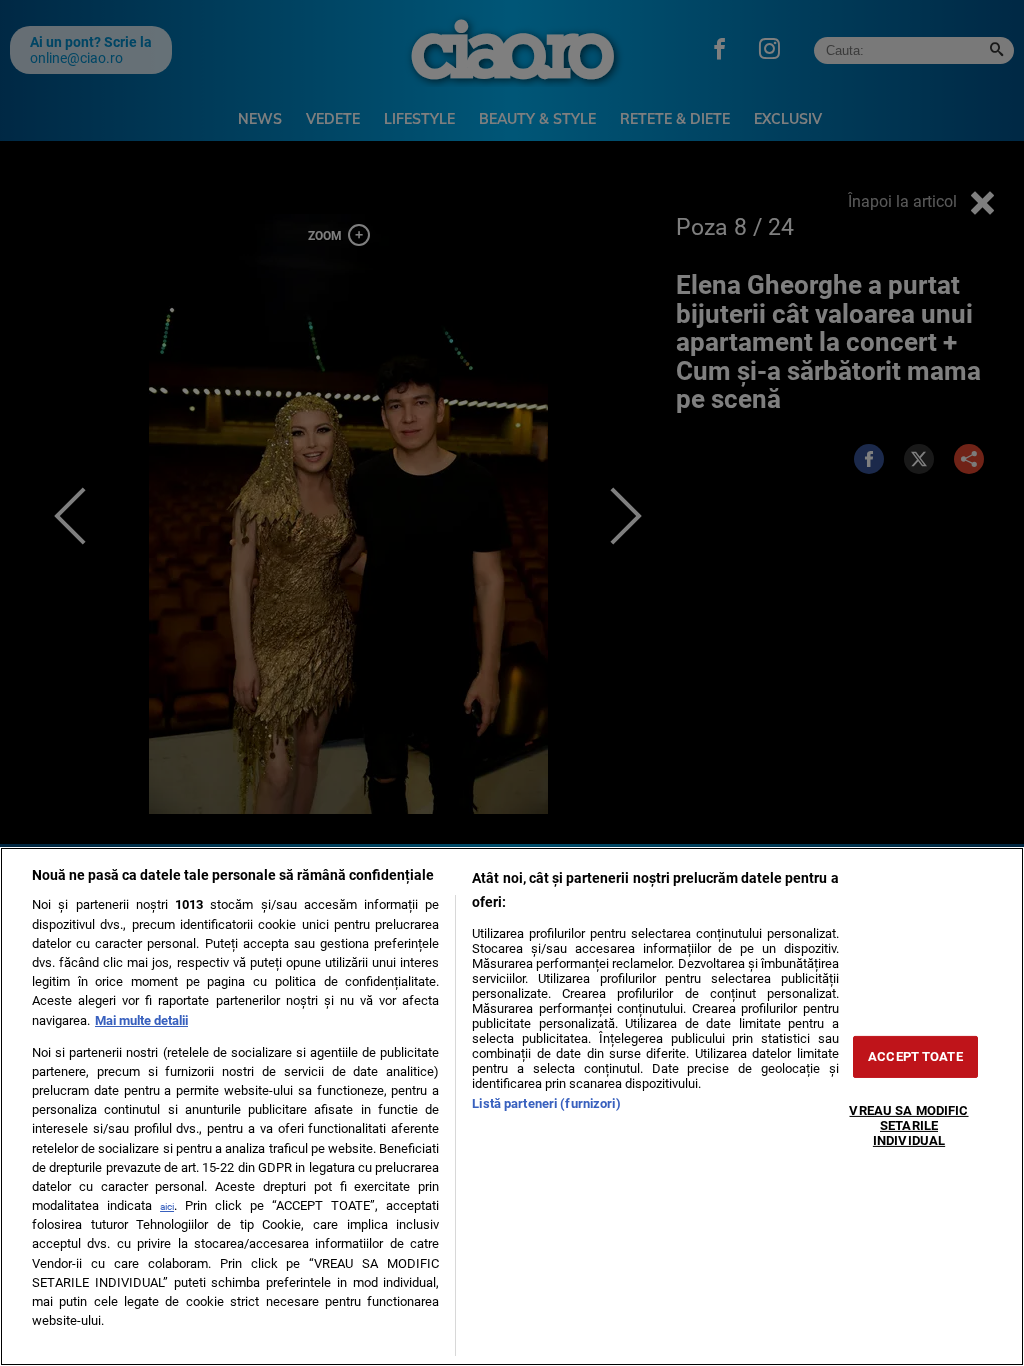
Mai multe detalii (141, 1020)
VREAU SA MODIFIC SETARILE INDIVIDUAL (908, 1125)
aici (167, 1206)
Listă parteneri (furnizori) (546, 1103)
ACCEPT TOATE (915, 1056)
